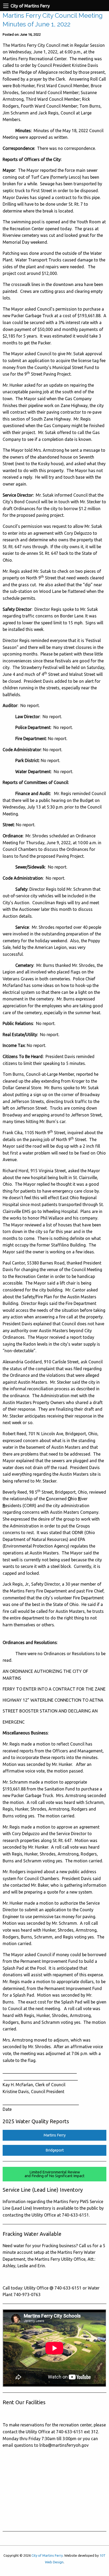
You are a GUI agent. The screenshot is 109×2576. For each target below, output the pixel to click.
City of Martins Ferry (47, 2555)
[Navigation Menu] (6, 6)
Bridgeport (55, 2150)
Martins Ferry (55, 2135)
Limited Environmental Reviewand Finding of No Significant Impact (54, 2174)
